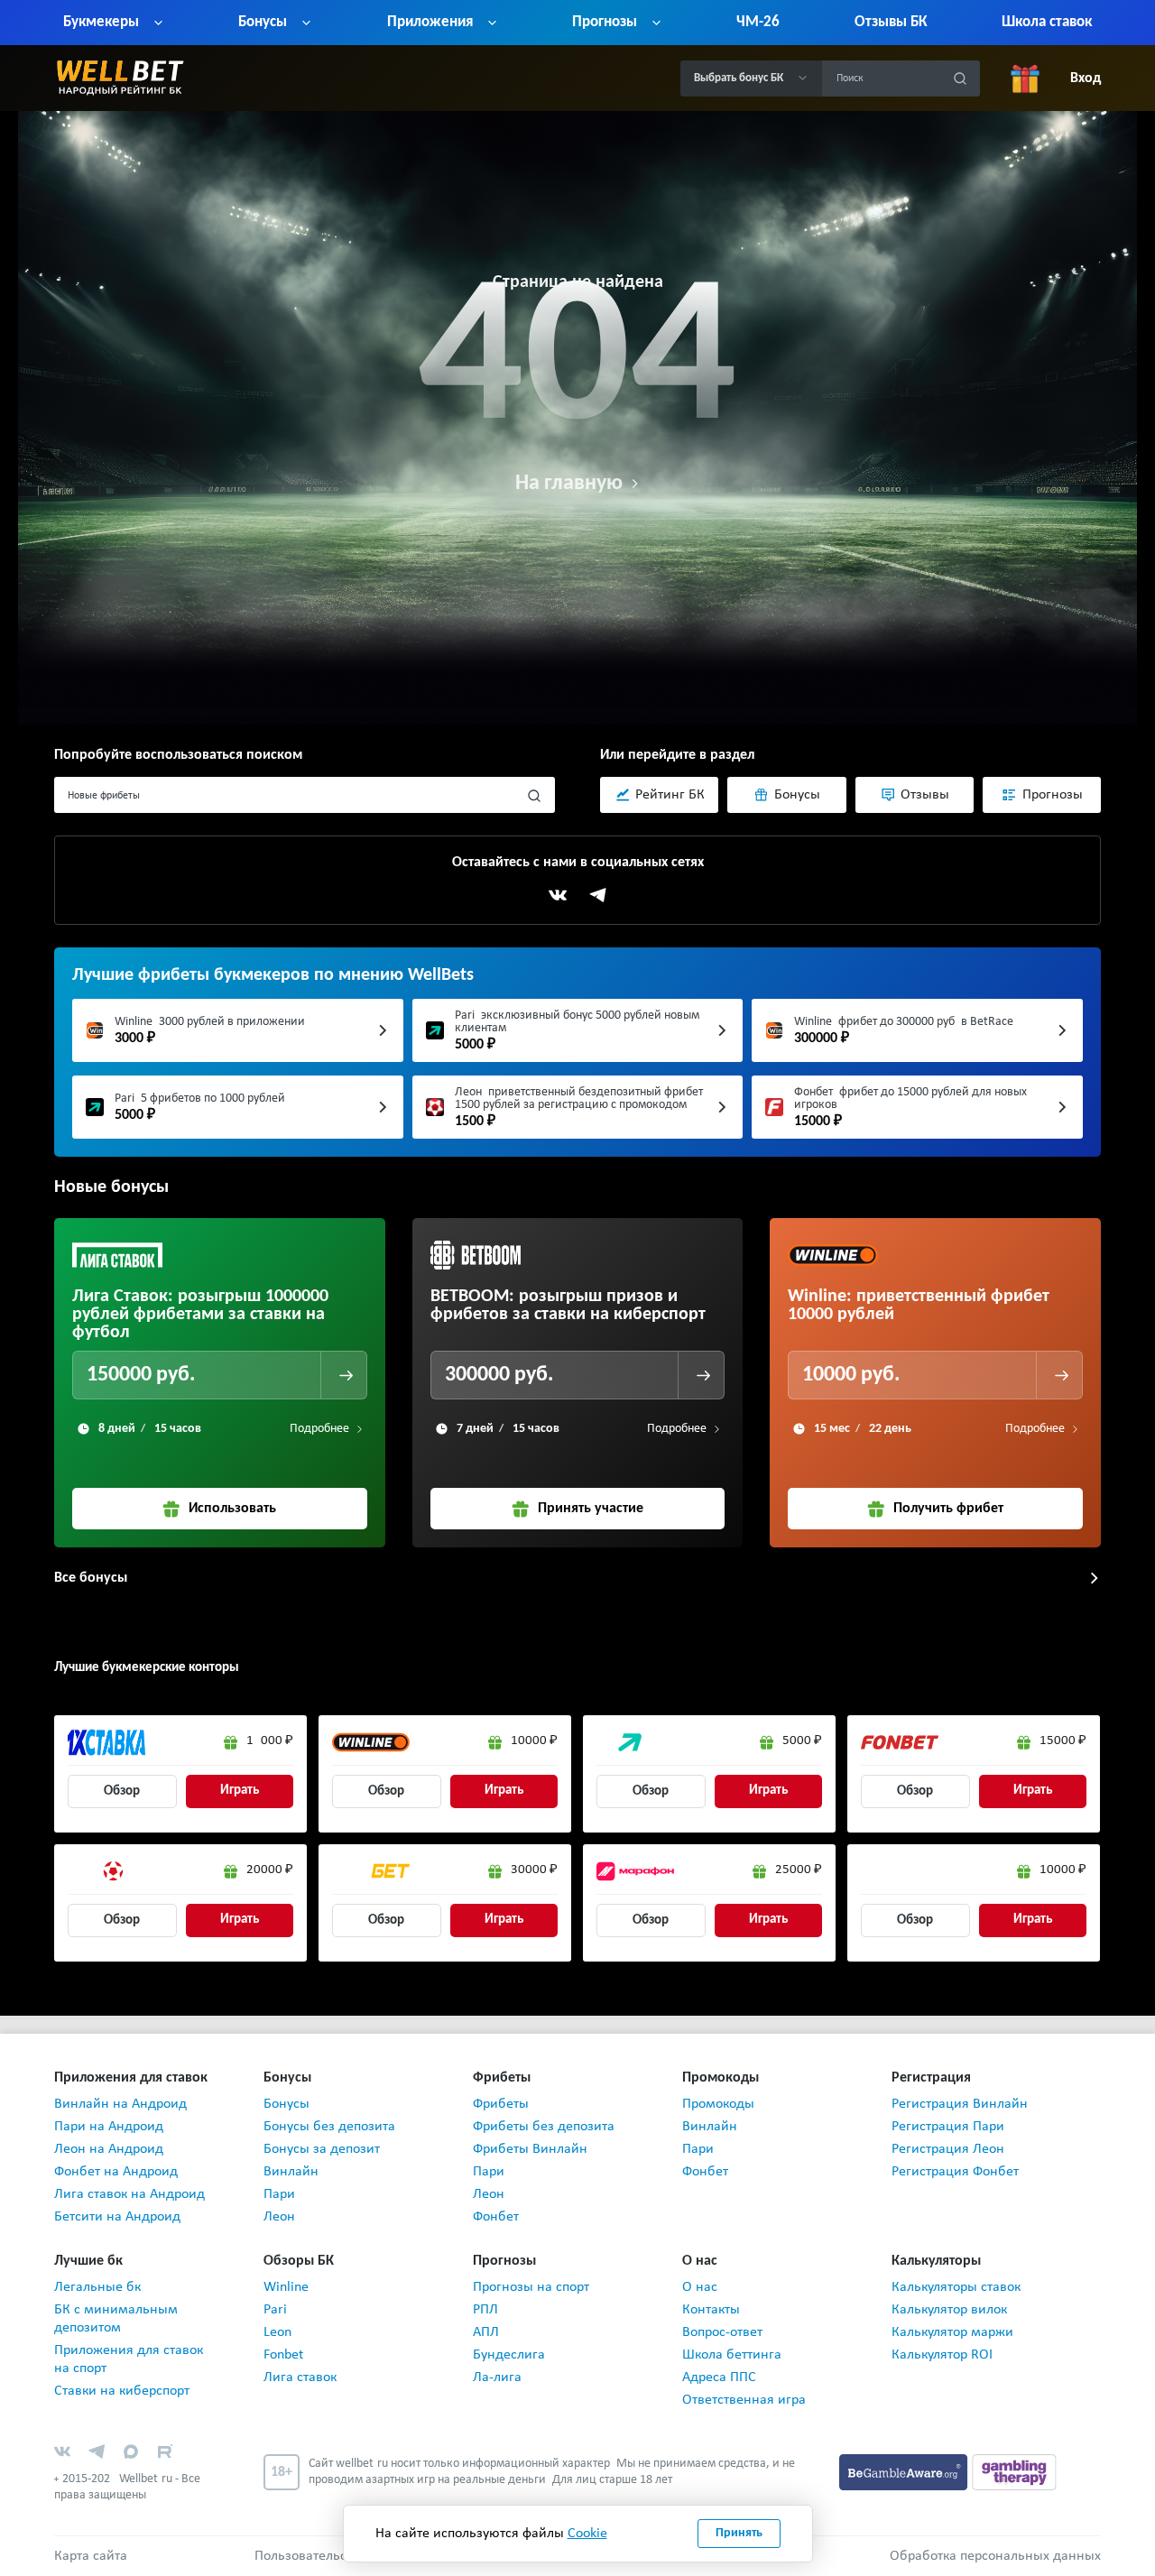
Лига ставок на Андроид (129, 2194)
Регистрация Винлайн (960, 2104)
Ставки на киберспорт (122, 2391)
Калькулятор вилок (949, 2310)
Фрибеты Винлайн (530, 2149)
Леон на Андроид (109, 2149)
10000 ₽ (534, 1741)
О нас (700, 2287)
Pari (275, 2310)
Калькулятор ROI (942, 2355)
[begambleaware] (906, 2471)
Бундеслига (509, 2355)
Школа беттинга (732, 2355)
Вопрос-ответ (722, 2332)
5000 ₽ (802, 1741)
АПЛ (486, 2332)
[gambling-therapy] (1014, 2471)
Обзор (122, 1791)
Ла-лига (497, 2377)
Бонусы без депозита (329, 2127)
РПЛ (485, 2310)
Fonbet (283, 2355)
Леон (279, 2217)
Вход (1086, 78)
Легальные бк (97, 2287)
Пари (279, 2194)
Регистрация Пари (948, 2127)
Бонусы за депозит (322, 2149)
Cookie (587, 2534)
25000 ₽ (799, 1870)
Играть (240, 1791)
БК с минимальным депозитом (116, 2319)
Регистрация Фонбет (955, 2172)
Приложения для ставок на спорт (129, 2359)
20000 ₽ (270, 1870)
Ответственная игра (744, 2400)
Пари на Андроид (109, 2127)
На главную (569, 484)
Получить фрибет (948, 1509)
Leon (277, 2332)
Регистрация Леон (948, 2149)
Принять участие (591, 1509)
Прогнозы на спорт (531, 2287)
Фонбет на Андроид (116, 2172)
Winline (286, 2287)
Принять (739, 2533)
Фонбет (496, 2217)
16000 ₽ (270, 1741)
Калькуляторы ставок (956, 2287)
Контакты (711, 2310)
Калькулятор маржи (952, 2332)
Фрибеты (501, 2104)
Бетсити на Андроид (117, 2217)
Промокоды (718, 2104)
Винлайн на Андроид (120, 2104)
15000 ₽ (1063, 1741)
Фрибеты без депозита (544, 2127)
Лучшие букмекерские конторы (147, 1668)
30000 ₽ (534, 1870)
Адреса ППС (719, 2377)
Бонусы (286, 2104)
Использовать (232, 1509)
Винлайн (291, 2172)
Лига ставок (300, 2377)
